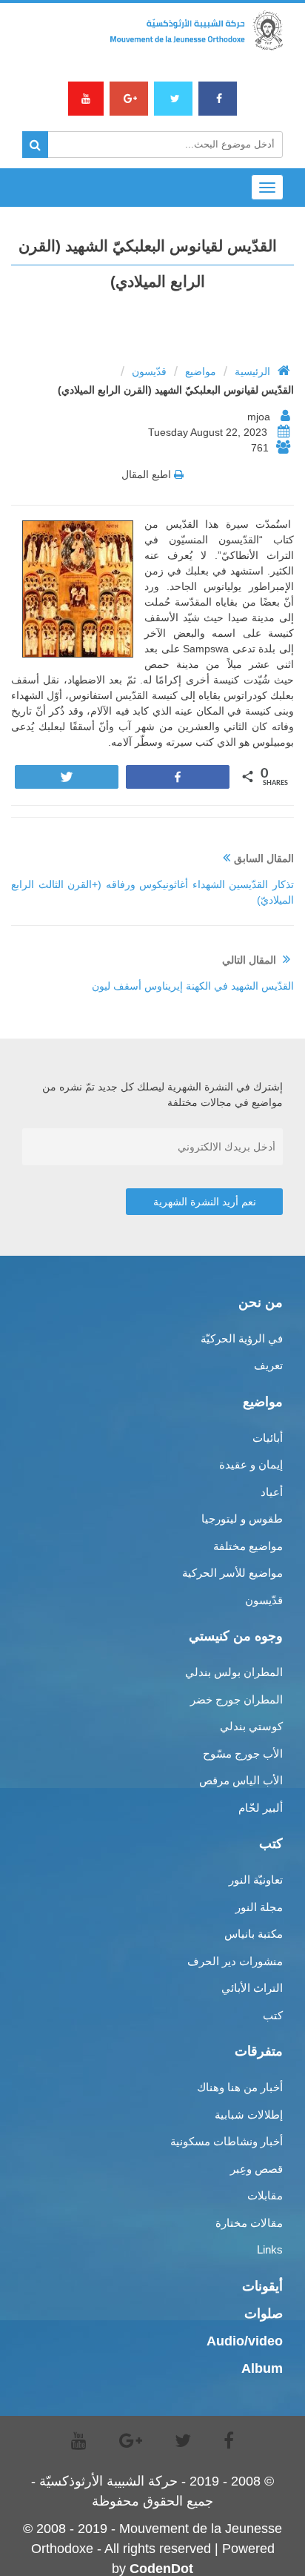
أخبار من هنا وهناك (240, 2087)
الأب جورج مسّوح (243, 1754)
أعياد (272, 1492)
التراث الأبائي (252, 1988)
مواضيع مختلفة (248, 1546)
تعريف (268, 1365)
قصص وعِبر (257, 2169)
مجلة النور (259, 1907)
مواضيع (201, 371)
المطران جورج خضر (237, 1699)
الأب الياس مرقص (241, 1780)
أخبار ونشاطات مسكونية (227, 2141)
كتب (273, 2015)
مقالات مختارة (249, 2223)
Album (262, 2368)
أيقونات (262, 2286)
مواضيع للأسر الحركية (232, 1573)
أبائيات (268, 1438)
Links (270, 2249)
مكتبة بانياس (254, 1934)
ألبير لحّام (261, 1808)
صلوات (264, 2314)
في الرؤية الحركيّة (242, 1338)
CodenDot (161, 2569)
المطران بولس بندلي (234, 1672)
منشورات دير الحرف (235, 1961)
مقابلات (265, 2195)
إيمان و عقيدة (251, 1464)
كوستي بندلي (251, 1726)
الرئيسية (252, 371)
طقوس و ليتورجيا (242, 1519)
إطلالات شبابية (249, 2115)
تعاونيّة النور (256, 1880)
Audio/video (245, 2341)
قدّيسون (149, 371)
